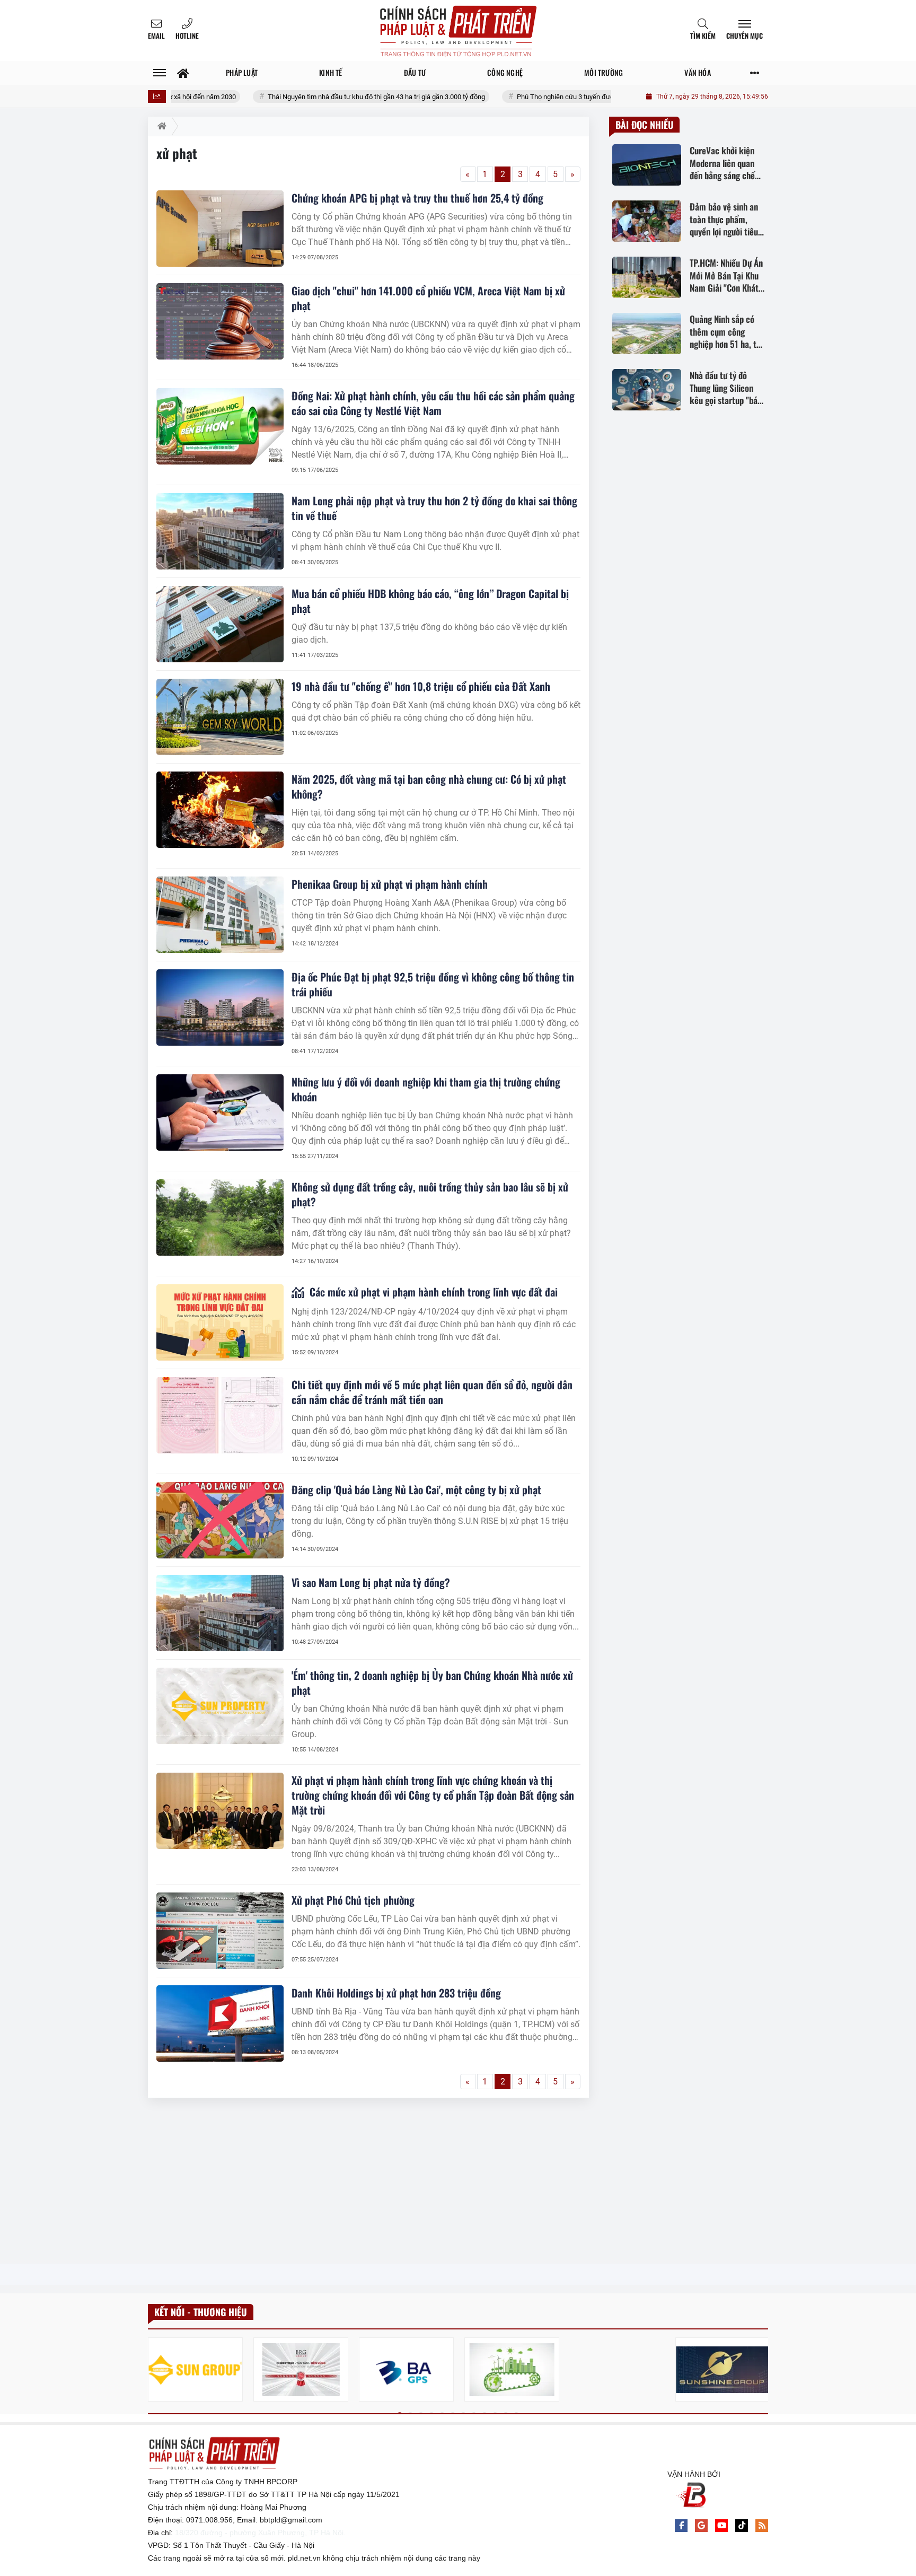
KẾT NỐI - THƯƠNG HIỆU (201, 2312)
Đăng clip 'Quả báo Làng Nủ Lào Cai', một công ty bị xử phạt (416, 1489)
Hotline (187, 36)
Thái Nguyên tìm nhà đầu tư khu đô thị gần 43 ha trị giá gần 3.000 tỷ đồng (316, 97)
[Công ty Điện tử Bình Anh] (406, 2369)
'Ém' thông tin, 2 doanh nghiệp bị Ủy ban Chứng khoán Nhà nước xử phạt (432, 1683)
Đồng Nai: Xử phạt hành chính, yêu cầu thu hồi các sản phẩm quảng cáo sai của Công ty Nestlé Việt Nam (433, 403)
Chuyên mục (745, 36)
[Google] (701, 2526)
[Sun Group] (195, 2369)
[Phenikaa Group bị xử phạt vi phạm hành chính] (220, 915)
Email (156, 36)
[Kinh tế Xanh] (512, 2369)
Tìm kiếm (703, 36)
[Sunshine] (723, 2369)
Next (760, 2372)
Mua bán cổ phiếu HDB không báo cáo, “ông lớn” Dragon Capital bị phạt (430, 601)
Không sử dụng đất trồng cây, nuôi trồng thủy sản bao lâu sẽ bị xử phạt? (430, 1194)
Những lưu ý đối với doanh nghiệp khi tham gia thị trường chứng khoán (426, 1089)
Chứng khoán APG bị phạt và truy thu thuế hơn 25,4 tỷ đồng (417, 198)
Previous (156, 2372)
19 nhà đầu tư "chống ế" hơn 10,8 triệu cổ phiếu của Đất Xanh (421, 686)
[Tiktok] (742, 2526)
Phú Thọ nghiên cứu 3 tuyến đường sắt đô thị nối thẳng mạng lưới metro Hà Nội (575, 97)
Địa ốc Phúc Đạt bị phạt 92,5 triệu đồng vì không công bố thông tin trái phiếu (433, 984)
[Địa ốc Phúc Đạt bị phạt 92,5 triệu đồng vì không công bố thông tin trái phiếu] (220, 1007)
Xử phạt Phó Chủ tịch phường (353, 1900)
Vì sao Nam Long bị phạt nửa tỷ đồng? (371, 1582)
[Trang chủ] (183, 73)
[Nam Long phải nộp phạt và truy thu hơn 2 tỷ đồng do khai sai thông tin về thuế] (220, 531)
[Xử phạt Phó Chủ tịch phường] (220, 1931)
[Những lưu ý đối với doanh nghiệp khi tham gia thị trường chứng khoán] (220, 1112)
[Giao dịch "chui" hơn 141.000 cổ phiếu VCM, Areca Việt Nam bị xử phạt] (220, 321)
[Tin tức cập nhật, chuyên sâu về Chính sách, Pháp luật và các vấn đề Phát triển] (458, 30)
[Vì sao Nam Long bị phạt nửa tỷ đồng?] (220, 1613)
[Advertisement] (368, 2181)
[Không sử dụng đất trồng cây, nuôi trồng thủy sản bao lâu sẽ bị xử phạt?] (220, 1217)
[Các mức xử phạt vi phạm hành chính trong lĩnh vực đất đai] (220, 1322)
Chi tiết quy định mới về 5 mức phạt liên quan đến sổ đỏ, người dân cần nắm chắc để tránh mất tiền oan (432, 1392)
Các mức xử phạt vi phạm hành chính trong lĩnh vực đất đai (432, 1292)
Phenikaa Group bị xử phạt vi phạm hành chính (390, 884)
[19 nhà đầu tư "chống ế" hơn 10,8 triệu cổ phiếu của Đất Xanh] (220, 717)
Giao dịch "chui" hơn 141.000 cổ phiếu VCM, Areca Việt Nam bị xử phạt (428, 298)
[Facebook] (681, 2526)
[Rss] (762, 2526)
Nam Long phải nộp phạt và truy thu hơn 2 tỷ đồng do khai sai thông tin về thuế (434, 508)
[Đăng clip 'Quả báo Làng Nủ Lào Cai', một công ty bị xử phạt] (220, 1520)
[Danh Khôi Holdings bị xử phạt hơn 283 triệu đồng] (220, 2023)
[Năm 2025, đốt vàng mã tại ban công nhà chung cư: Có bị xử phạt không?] (220, 810)
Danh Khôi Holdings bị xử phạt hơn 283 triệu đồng (396, 1993)
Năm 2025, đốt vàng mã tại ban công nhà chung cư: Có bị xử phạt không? (429, 786)
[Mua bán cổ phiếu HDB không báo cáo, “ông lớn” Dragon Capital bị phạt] (220, 624)
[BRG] (301, 2369)
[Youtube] (721, 2526)
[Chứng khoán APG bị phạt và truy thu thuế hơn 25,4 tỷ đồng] (220, 229)
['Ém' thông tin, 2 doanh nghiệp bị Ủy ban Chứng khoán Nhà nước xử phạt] (220, 1706)
